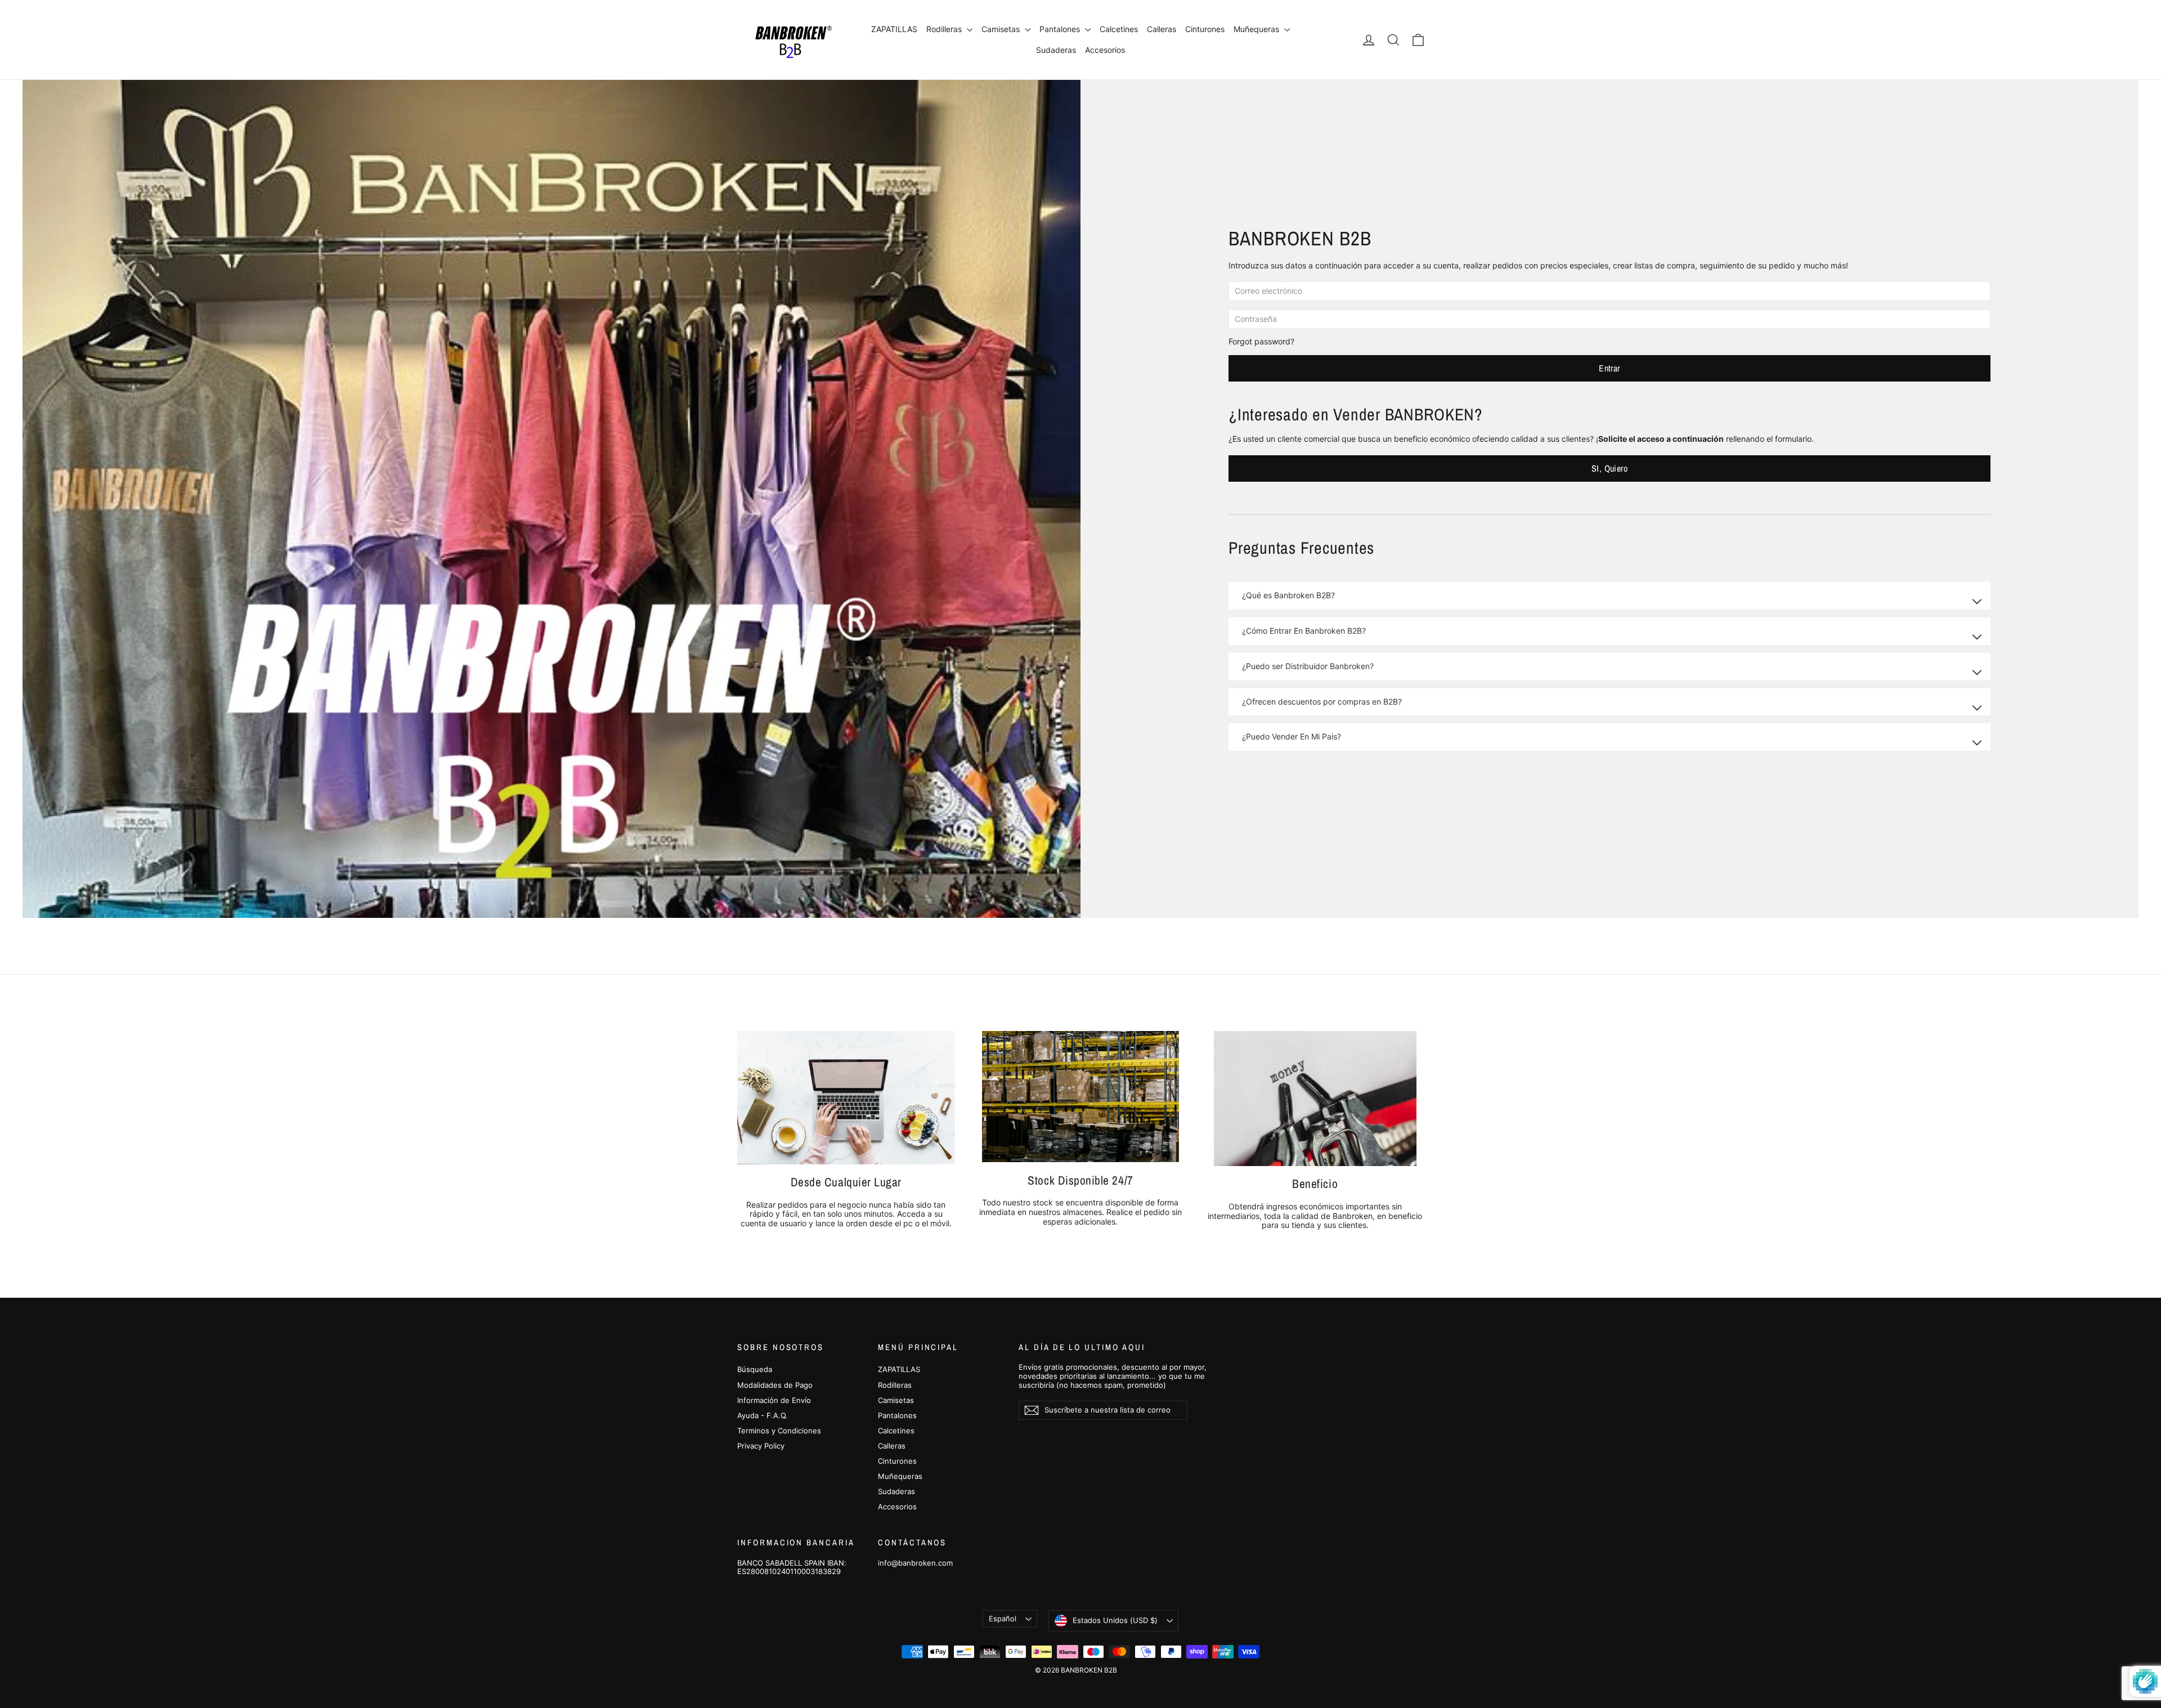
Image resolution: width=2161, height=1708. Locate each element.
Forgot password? (1261, 341)
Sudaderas (1056, 50)
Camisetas (1002, 29)
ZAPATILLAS (894, 29)
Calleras (1162, 29)
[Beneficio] (1315, 1099)
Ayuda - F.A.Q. (763, 1415)
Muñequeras (1257, 29)
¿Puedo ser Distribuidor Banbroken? (1308, 666)
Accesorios (1105, 50)
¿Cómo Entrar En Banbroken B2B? (1304, 631)
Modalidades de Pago (775, 1385)
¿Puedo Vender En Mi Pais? (1292, 736)
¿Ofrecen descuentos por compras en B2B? (1322, 701)
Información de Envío (774, 1400)
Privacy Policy (761, 1446)
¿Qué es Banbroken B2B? (1288, 595)
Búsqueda (755, 1369)
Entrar (1609, 368)
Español (1003, 1619)
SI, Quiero (1609, 468)
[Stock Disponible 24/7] (1080, 1097)
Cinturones (1205, 29)
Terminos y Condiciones (779, 1431)
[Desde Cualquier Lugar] (846, 1098)
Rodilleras (945, 29)
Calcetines (1119, 29)
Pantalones (1061, 29)
